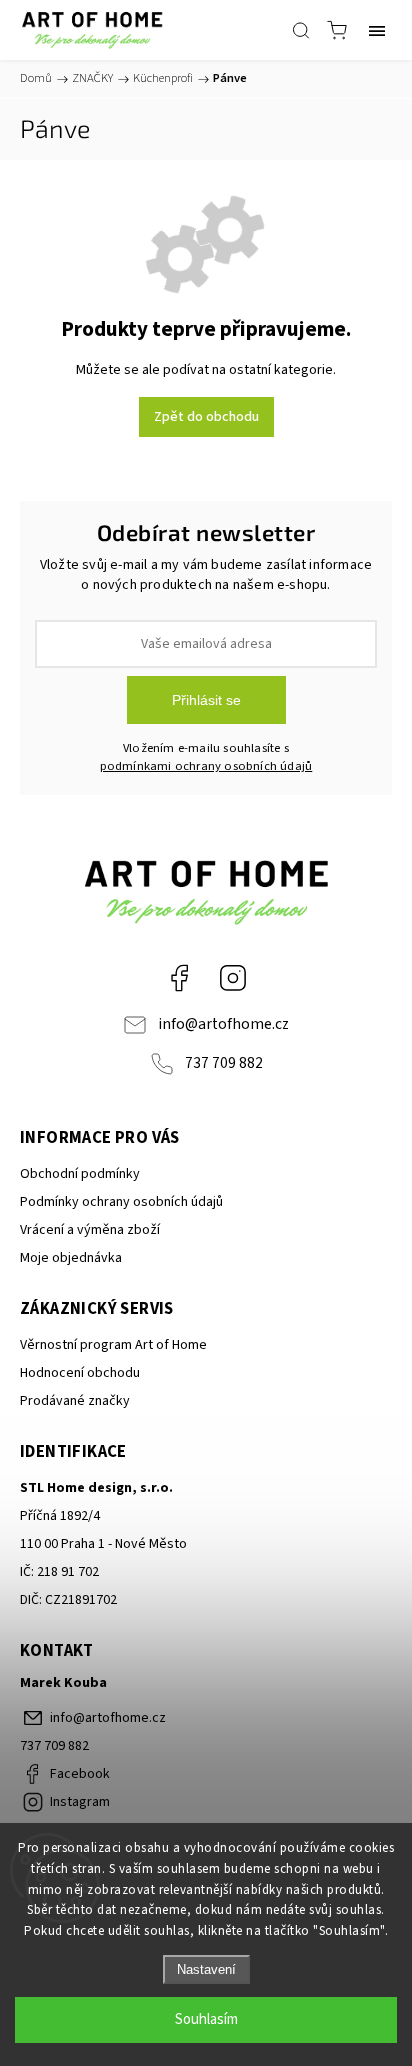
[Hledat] (301, 30)
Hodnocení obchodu (80, 1373)
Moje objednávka (71, 1258)
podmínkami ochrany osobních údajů (206, 766)
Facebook (179, 978)
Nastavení (206, 1969)
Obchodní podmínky (80, 1174)
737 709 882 (224, 1063)
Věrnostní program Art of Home (113, 1345)
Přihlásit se (206, 700)
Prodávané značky (75, 1401)
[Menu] (377, 30)
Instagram (233, 978)
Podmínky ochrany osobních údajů (121, 1202)
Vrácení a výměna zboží (90, 1230)
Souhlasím (206, 2019)
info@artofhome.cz (223, 1024)
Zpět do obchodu (206, 417)
